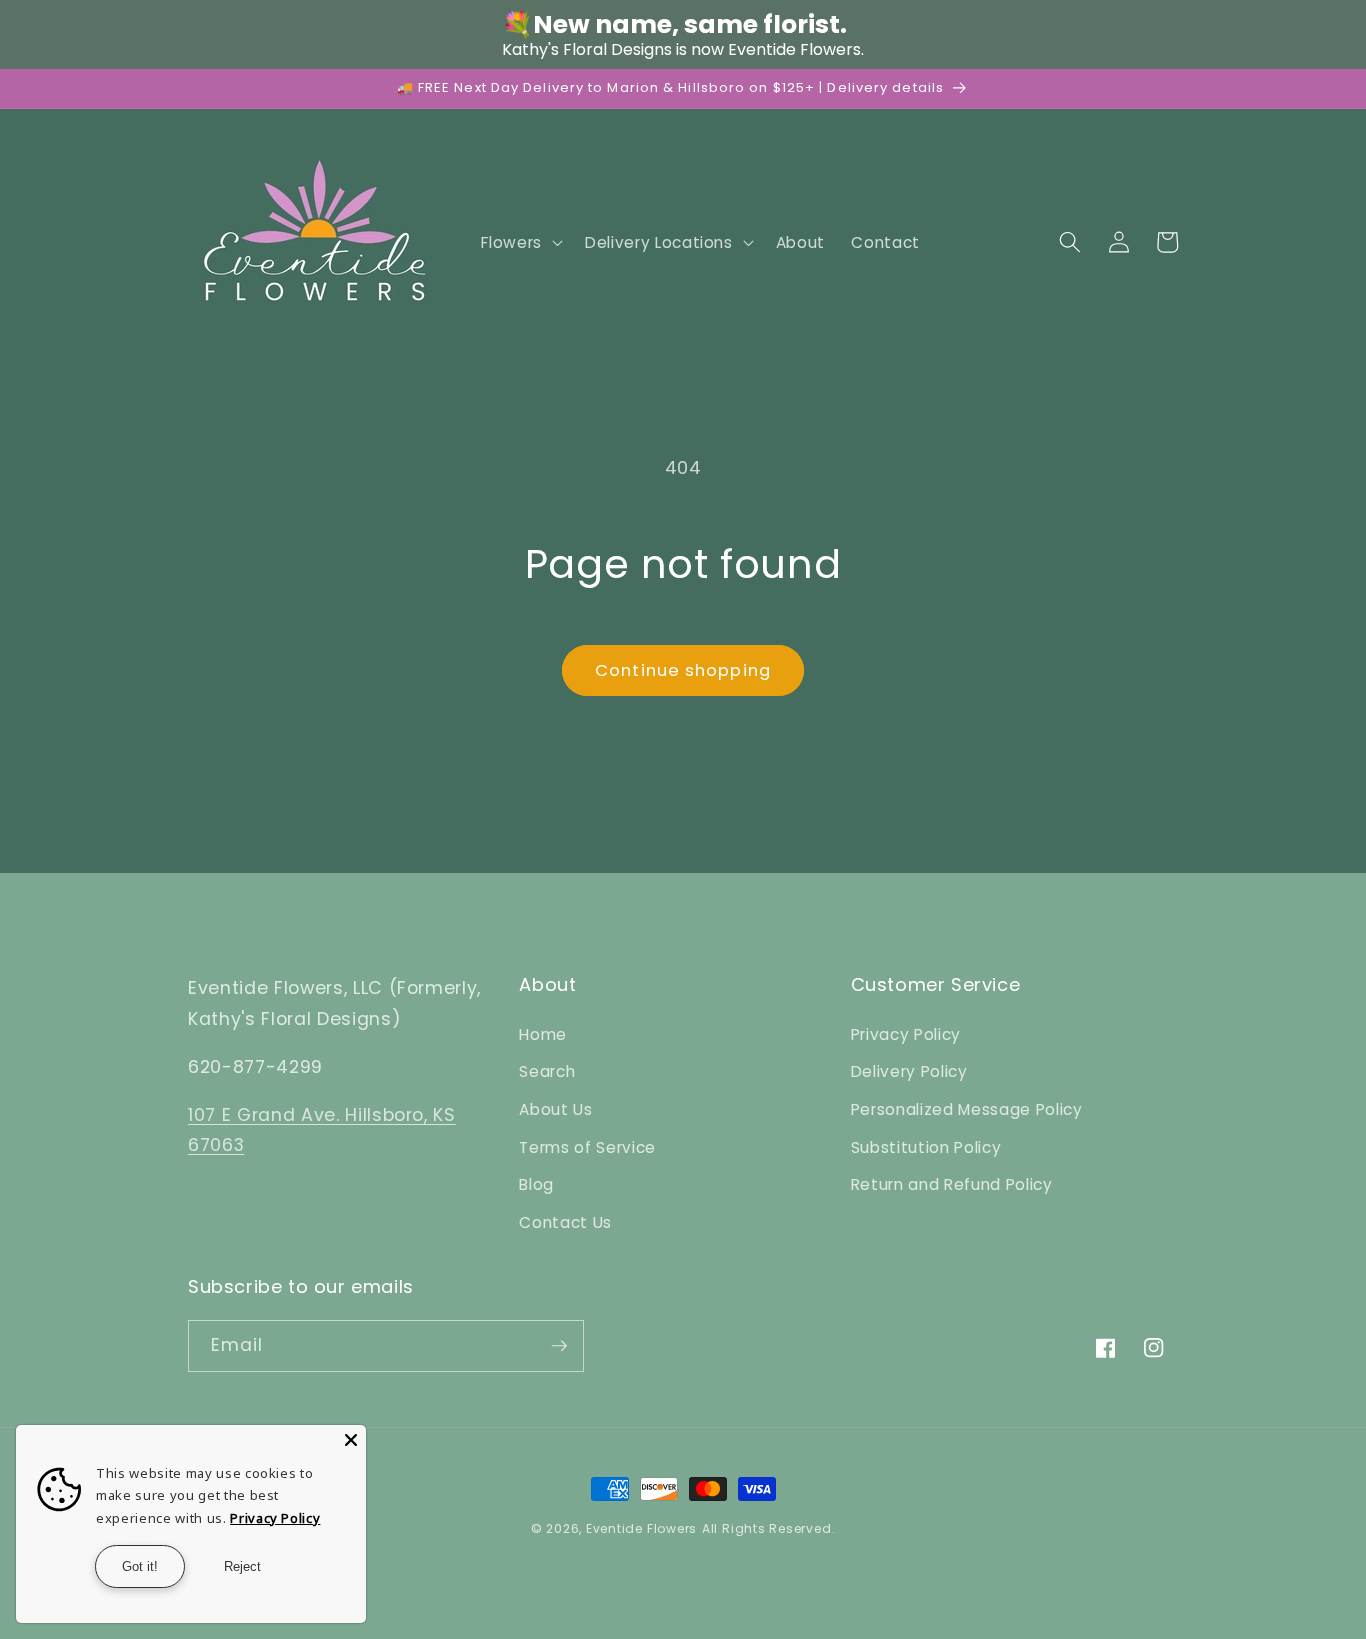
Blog (536, 1184)
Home (543, 1034)
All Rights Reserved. (768, 1528)
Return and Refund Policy (952, 1184)
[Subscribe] (559, 1346)
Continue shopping (683, 670)
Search (547, 1071)
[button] (520, 242)
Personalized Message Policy (967, 1109)
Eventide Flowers (641, 1528)
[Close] (351, 1440)
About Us (555, 1109)
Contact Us (565, 1222)
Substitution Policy (926, 1147)
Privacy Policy (906, 1034)
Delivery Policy (909, 1071)
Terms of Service (587, 1147)
